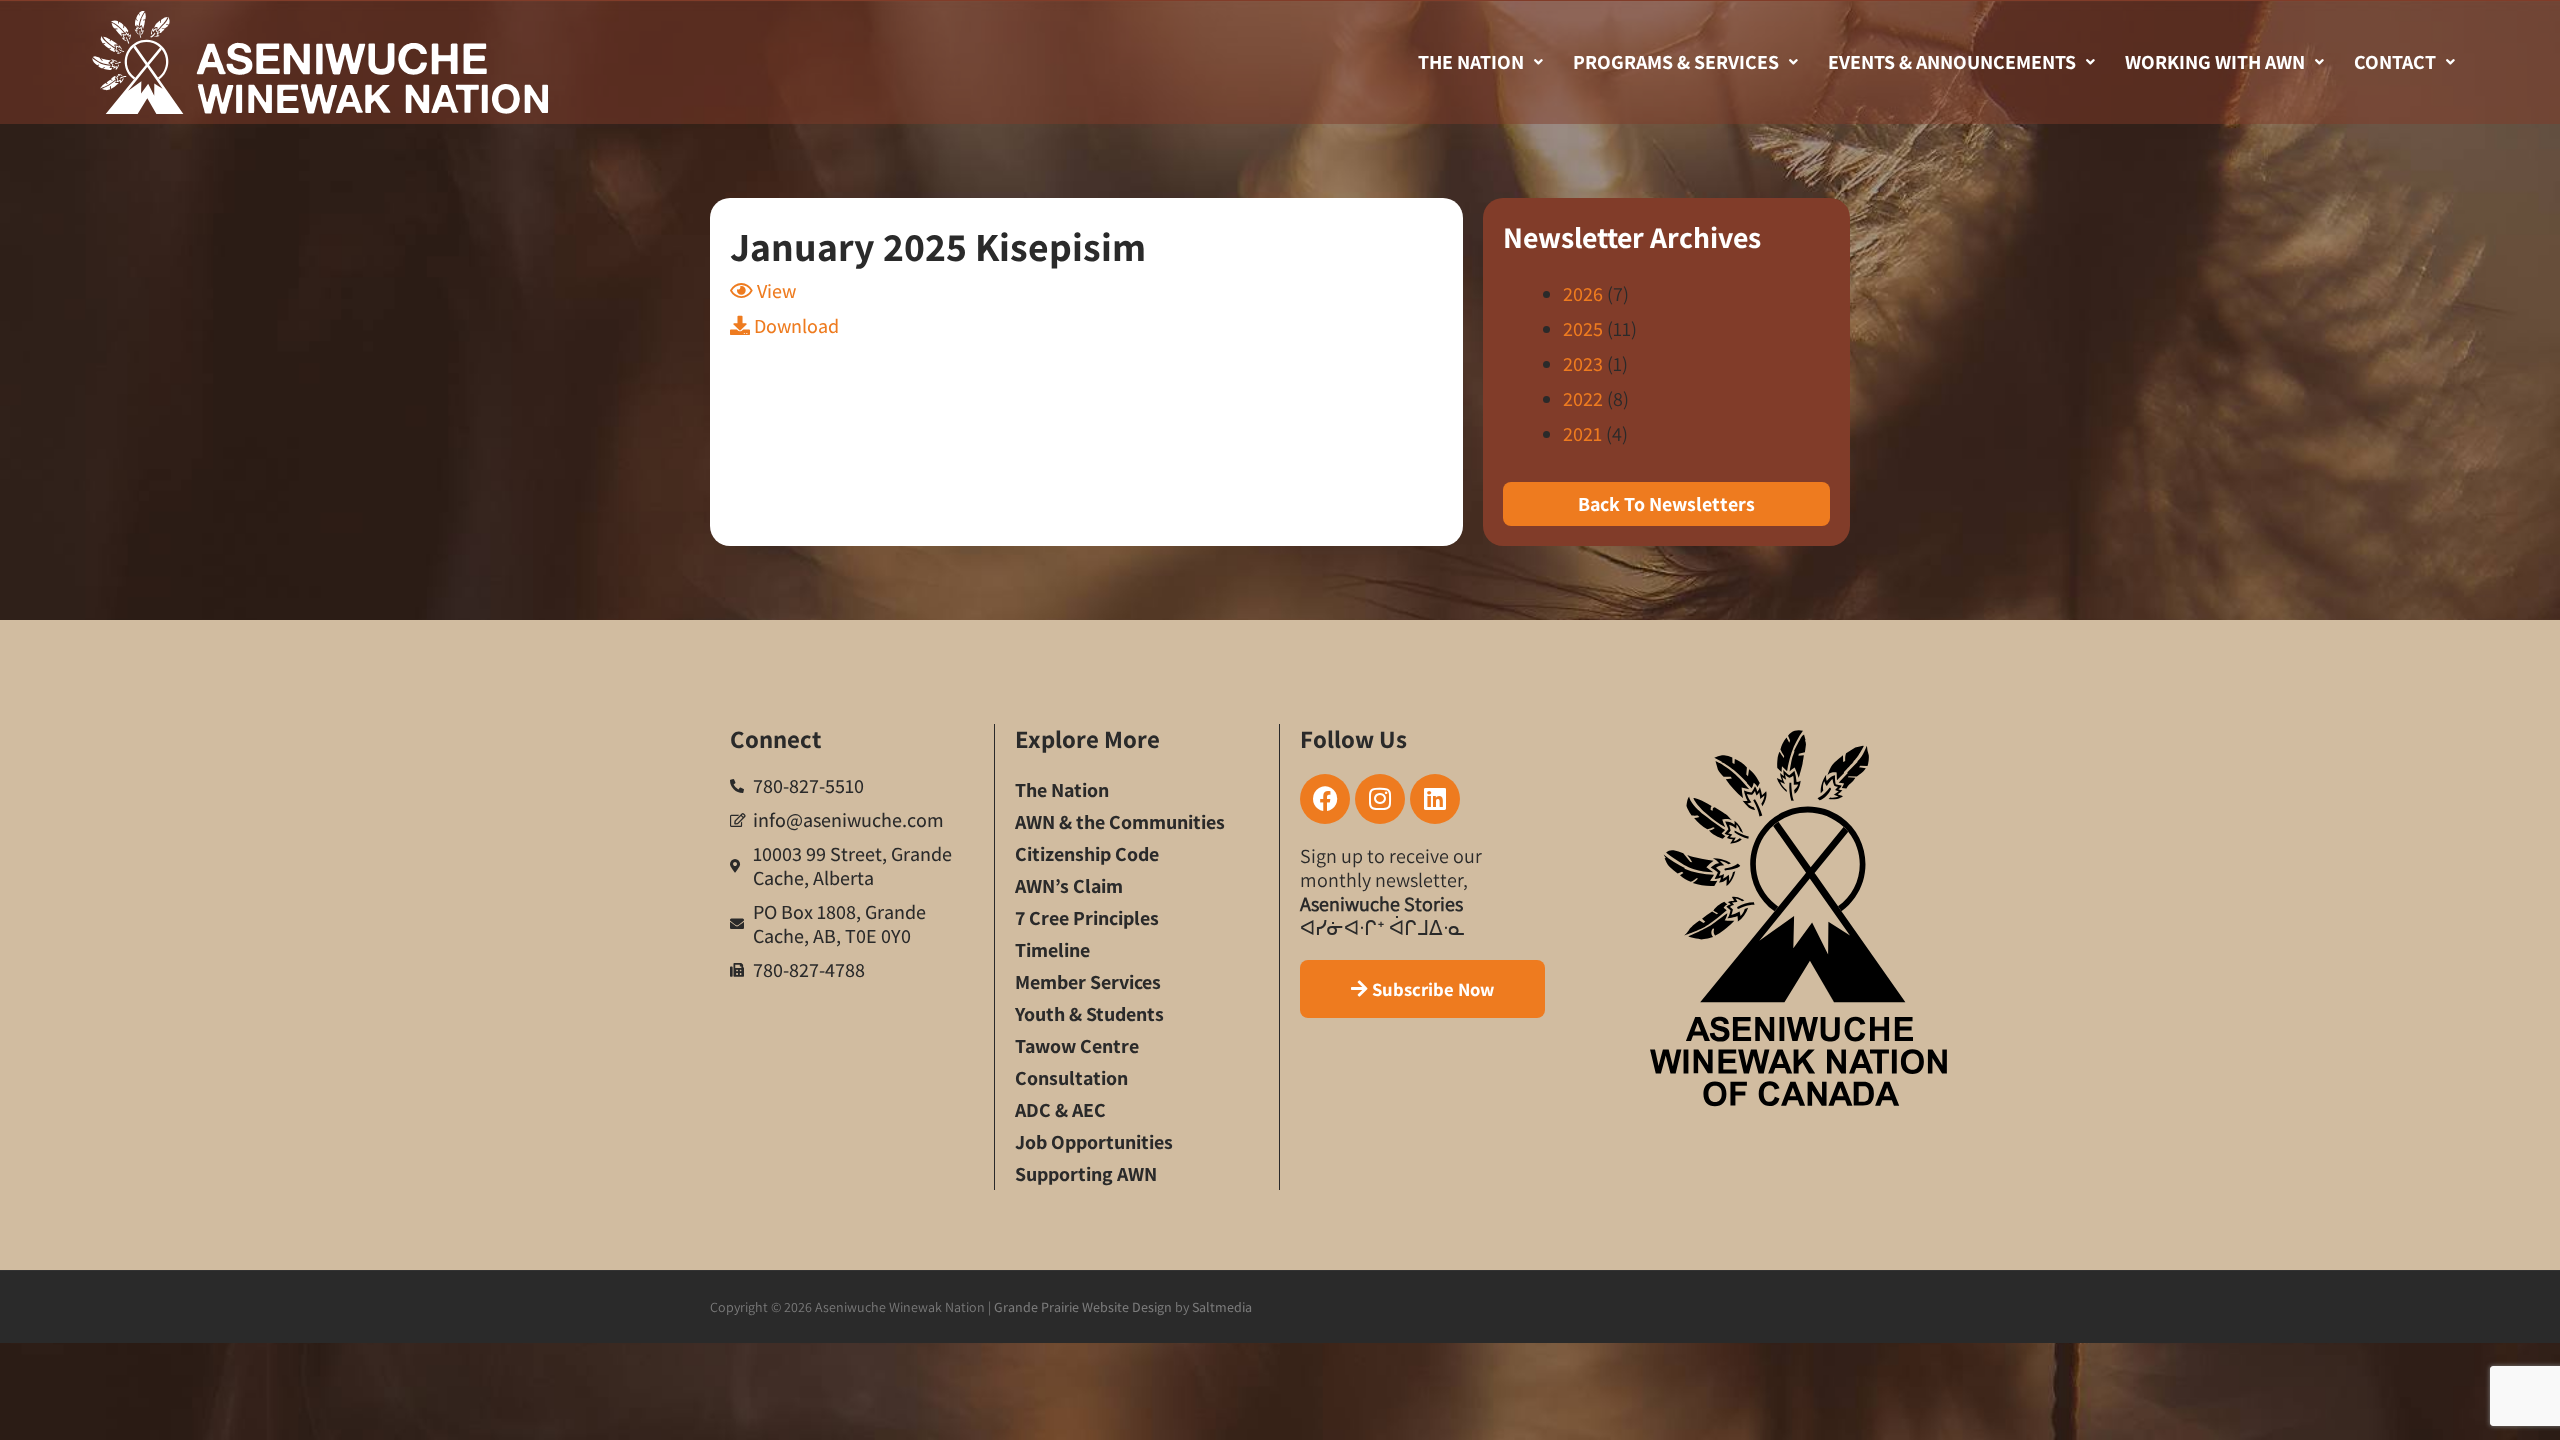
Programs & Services (1676, 62)
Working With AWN (2215, 62)
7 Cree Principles (1087, 918)
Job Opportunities (1094, 1142)
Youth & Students (1089, 1014)
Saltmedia (1222, 1307)
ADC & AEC (1060, 1110)
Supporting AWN (1086, 1174)
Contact (2395, 62)
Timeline (1052, 950)
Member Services (1088, 982)
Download (794, 326)
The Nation (1471, 62)
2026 (1583, 294)
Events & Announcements (1952, 62)
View (774, 291)
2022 (1583, 399)
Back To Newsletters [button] (1666, 504)
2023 (1583, 364)
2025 (1583, 329)
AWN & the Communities (1120, 822)
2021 (1582, 434)
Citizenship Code (1087, 854)
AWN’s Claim (1069, 886)
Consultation (1071, 1078)
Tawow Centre (1077, 1046)
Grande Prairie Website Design (1083, 1307)
